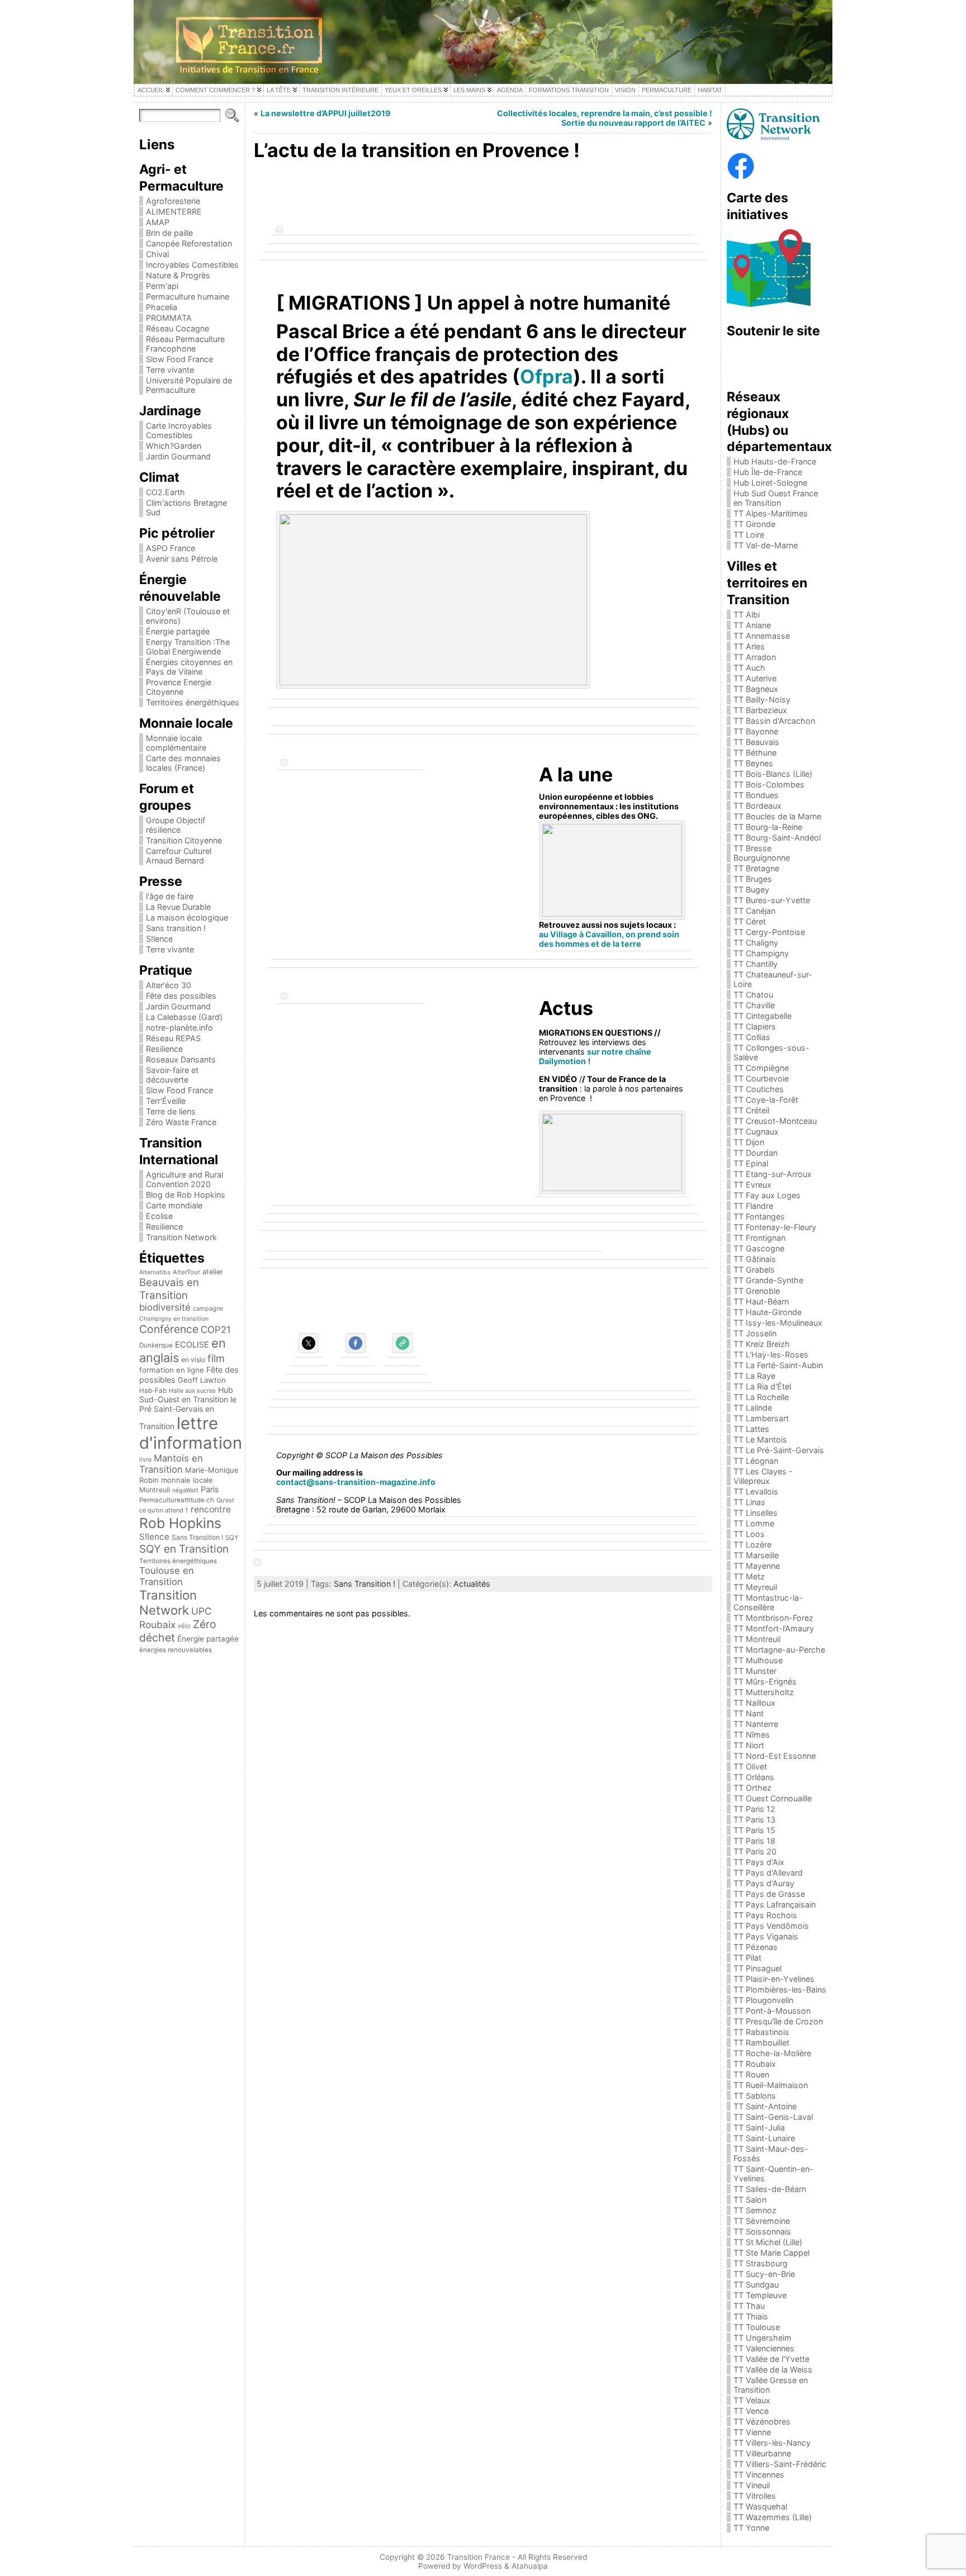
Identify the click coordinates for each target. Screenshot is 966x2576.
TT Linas (749, 1502)
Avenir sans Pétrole (182, 559)
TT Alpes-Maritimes (771, 513)
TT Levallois (756, 1491)
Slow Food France (179, 359)
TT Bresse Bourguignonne (762, 853)
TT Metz (749, 1576)
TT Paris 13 (754, 1820)
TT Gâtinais (755, 1259)
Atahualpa (530, 2566)
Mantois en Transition (171, 1464)
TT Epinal (751, 1163)
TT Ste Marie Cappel (771, 2253)
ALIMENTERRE (174, 212)
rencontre (211, 1509)
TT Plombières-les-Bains (780, 1989)
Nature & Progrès (178, 275)
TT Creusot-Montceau (775, 1121)
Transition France (479, 2557)
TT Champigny (761, 953)
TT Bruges (753, 879)
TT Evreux (752, 1185)
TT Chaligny (756, 943)
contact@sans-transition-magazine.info (356, 1482)
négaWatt (185, 1490)
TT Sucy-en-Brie (764, 2274)
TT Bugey (751, 889)
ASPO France (171, 548)
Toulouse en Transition (167, 1576)
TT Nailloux (754, 1703)
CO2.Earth (165, 492)
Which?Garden (174, 446)
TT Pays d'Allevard (768, 1873)
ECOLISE (192, 1345)
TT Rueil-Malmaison (771, 2085)
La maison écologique (187, 917)
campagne (208, 1308)
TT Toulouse (757, 2327)
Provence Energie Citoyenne (179, 687)
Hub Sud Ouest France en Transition (776, 498)
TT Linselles (756, 1513)
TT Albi (747, 615)
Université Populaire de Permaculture (189, 385)
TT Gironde (754, 524)
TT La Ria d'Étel (762, 1386)
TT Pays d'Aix (759, 1862)
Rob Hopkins (180, 1523)
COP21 (216, 1330)
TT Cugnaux (756, 1132)
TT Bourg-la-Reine (768, 827)
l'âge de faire (170, 896)
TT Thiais (751, 2316)
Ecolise (159, 1216)
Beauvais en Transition (169, 1289)
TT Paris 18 (754, 1841)
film (216, 1358)
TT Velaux (752, 2400)
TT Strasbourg (761, 2263)
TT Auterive (755, 678)
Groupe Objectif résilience (176, 825)
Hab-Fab (153, 1391)
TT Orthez (752, 1788)
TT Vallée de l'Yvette (771, 2359)
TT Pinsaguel (757, 1968)
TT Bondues (756, 795)
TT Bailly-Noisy (762, 699)
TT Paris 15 (754, 1830)
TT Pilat (747, 1958)
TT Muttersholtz (764, 1692)
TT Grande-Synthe (768, 1280)
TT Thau (749, 2306)
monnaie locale (187, 1480)
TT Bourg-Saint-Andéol (777, 838)
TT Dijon (749, 1142)
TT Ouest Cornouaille (773, 1798)
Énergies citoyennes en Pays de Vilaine (189, 667)
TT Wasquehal (760, 2506)
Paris (210, 1489)
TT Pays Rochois (765, 1915)
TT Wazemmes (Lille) (773, 2517)
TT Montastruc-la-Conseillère (768, 1602)
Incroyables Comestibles (192, 265)
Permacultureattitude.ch (177, 1500)
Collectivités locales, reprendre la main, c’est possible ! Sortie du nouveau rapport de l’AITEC (605, 118)
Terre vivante (170, 370)
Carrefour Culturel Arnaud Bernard (179, 856)
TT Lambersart (761, 1418)
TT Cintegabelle (763, 1016)
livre (145, 1460)
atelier (213, 1272)
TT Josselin (755, 1333)
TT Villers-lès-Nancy (772, 2443)
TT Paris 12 (754, 1809)
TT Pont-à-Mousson (772, 2011)
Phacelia (162, 307)
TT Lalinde (753, 1408)
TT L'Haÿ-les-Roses (771, 1355)
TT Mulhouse (758, 1660)
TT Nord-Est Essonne (775, 1756)
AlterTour (186, 1272)
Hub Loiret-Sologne (770, 483)
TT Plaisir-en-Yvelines (774, 1979)
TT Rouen (751, 2074)
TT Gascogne (759, 1248)
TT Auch (749, 668)
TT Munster (755, 1671)
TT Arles (749, 646)
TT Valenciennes (764, 2348)
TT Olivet (750, 1766)
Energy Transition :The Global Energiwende (188, 647)
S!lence (159, 939)
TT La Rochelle (761, 1397)
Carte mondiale (174, 1205)
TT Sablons (755, 2096)
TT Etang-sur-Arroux (773, 1174)
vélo (184, 1626)
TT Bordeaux (757, 806)
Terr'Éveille (166, 1101)
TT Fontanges (759, 1216)
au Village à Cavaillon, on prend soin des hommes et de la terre (609, 939)
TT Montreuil (757, 1639)
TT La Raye (754, 1376)
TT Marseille (756, 1555)
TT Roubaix (755, 2064)
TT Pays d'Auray (764, 1883)
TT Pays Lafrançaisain (775, 1904)
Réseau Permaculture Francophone (185, 344)
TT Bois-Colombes (769, 784)
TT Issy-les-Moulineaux (778, 1323)
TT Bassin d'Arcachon (774, 721)
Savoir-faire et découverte (172, 1075)
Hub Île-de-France (768, 472)
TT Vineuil (752, 2485)
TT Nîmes (752, 1735)
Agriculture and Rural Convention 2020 (184, 1179)
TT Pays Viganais (766, 1936)
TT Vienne (752, 2432)
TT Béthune (755, 753)
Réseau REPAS (173, 1038)
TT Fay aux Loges (767, 1195)
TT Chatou (753, 995)
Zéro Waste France (181, 1122)
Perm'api (162, 286)
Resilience (164, 1049)
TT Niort (749, 1745)
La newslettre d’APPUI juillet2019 (326, 113)
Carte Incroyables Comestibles (179, 430)
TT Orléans (754, 1777)
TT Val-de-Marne (766, 545)
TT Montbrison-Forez (773, 1618)
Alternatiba (155, 1272)
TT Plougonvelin (763, 2000)
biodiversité (165, 1307)
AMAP (158, 222)
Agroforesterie (173, 201)
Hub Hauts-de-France (775, 461)
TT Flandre (753, 1206)
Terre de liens (171, 1111)
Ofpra (546, 376)
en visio (193, 1360)
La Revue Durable (178, 907)
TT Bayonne (756, 731)
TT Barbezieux (760, 710)
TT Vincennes (759, 2475)
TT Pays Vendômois (771, 1926)
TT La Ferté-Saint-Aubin (778, 1365)
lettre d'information (191, 1433)
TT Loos (749, 1534)
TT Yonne (751, 2528)
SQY (232, 1538)
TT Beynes (753, 763)
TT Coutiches (759, 1089)
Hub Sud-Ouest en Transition (186, 1394)
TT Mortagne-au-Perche (779, 1650)
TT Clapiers (755, 1026)
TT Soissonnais (762, 2231)
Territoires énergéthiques (193, 702)
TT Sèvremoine (762, 2221)
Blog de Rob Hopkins (186, 1195)
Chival (157, 254)
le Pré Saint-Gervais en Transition (188, 1413)
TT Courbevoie (761, 1078)
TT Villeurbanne (762, 2453)
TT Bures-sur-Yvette (772, 900)
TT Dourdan (756, 1153)
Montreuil (155, 1490)
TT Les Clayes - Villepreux (763, 1476)
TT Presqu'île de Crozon (778, 2021)
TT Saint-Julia (759, 2127)
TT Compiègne (761, 1068)
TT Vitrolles (755, 2496)
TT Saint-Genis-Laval (773, 2117)
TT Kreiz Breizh (762, 1344)
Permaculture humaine (188, 296)
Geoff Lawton (202, 1380)
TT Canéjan (754, 911)
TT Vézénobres (762, 2421)
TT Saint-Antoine (765, 2106)
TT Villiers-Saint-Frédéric (780, 2464)
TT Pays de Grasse (769, 1894)
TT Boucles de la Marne (777, 816)
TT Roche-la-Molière (772, 2053)
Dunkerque (156, 1345)
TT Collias (752, 1037)
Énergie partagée (178, 631)
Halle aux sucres (192, 1391)
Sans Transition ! (197, 1537)
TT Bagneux (756, 689)
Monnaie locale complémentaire (176, 743)
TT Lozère (752, 1545)
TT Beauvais (756, 742)
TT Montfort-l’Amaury (774, 1628)
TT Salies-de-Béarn (770, 2189)
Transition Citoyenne (184, 840)
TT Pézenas (756, 1947)
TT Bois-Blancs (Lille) (773, 774)
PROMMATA (169, 318)
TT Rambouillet (761, 2043)
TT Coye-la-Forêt (766, 1100)
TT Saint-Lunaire (764, 2138)
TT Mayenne (757, 1566)
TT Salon (750, 2200)
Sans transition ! (176, 928)
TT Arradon (755, 657)
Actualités (472, 1584)
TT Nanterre (756, 1724)
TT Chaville (754, 1005)
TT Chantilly (756, 964)
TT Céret (750, 921)
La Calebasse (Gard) (184, 1017)
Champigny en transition (174, 1319)
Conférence (169, 1329)
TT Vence (751, 2411)
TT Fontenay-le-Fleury (775, 1227)
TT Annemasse (762, 636)
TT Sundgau (756, 2285)
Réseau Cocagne (177, 328)
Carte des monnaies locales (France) (183, 763)
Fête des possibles (181, 996)
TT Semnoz (755, 2210)
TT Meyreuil (755, 1587)
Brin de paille (169, 233)
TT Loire (749, 535)
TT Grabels (754, 1270)
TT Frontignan (759, 1238)
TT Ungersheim (763, 2338)
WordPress (483, 2566)
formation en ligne (172, 1370)
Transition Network (181, 1237)
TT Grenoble (757, 1291)
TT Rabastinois (761, 2032)
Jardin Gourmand (178, 456)
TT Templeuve (760, 2295)
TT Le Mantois (760, 1439)
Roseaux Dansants (181, 1059)
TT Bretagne (756, 868)
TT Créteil (751, 1110)
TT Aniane (752, 625)
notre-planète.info (179, 1028)
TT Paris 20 (755, 1851)
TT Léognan (756, 1461)
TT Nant (749, 1713)
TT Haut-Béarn (761, 1301)
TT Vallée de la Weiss (773, 2369)
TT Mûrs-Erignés (765, 1681)
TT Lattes (751, 1429)
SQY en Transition (184, 1549)
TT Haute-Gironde (768, 1312)
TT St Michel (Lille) (768, 2242)
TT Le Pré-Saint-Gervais (779, 1450)
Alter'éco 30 (169, 985)
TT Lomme (754, 1523)
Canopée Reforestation (189, 243)
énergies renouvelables (176, 1650)
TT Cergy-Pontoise (769, 932)
